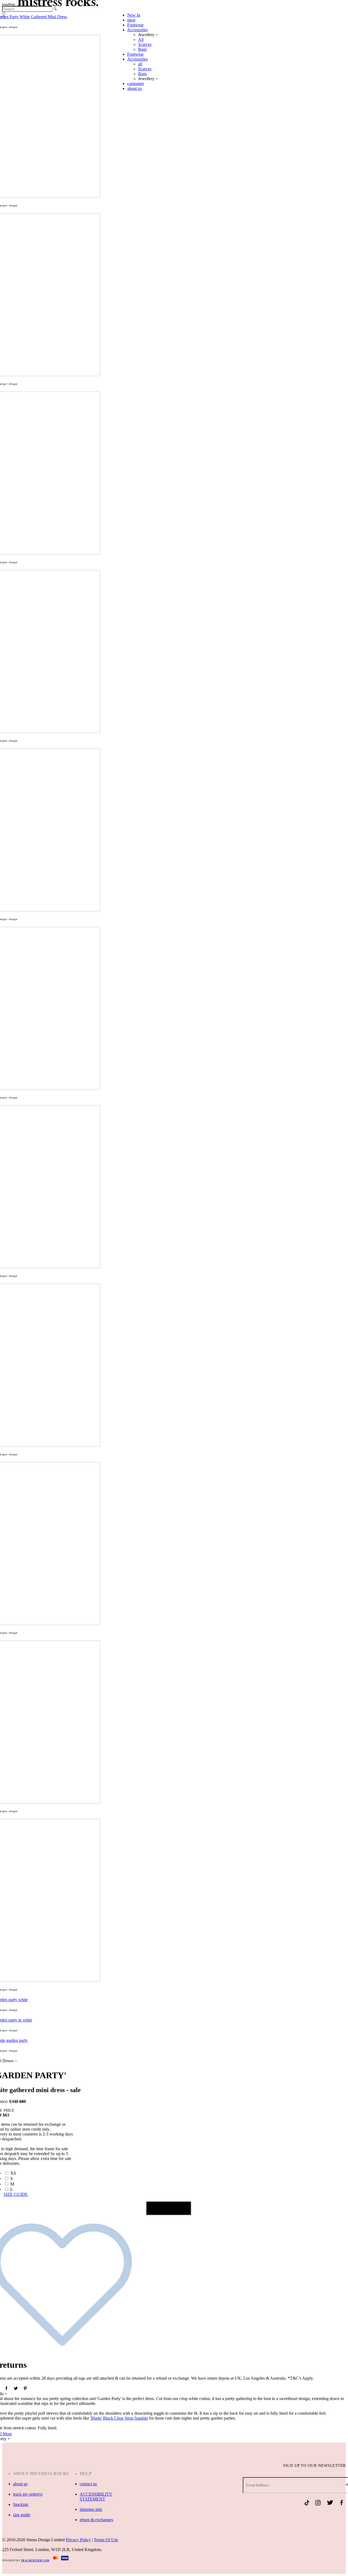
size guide (22, 2515)
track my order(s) (28, 2494)
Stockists (21, 2504)
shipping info (91, 2509)
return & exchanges (96, 2520)
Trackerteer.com (35, 2561)
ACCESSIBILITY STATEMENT (96, 2497)
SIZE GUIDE (16, 2194)
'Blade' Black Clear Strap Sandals (119, 2418)
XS (13, 2173)
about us (20, 2484)
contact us (88, 2484)
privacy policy (78, 2540)
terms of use (106, 2540)
